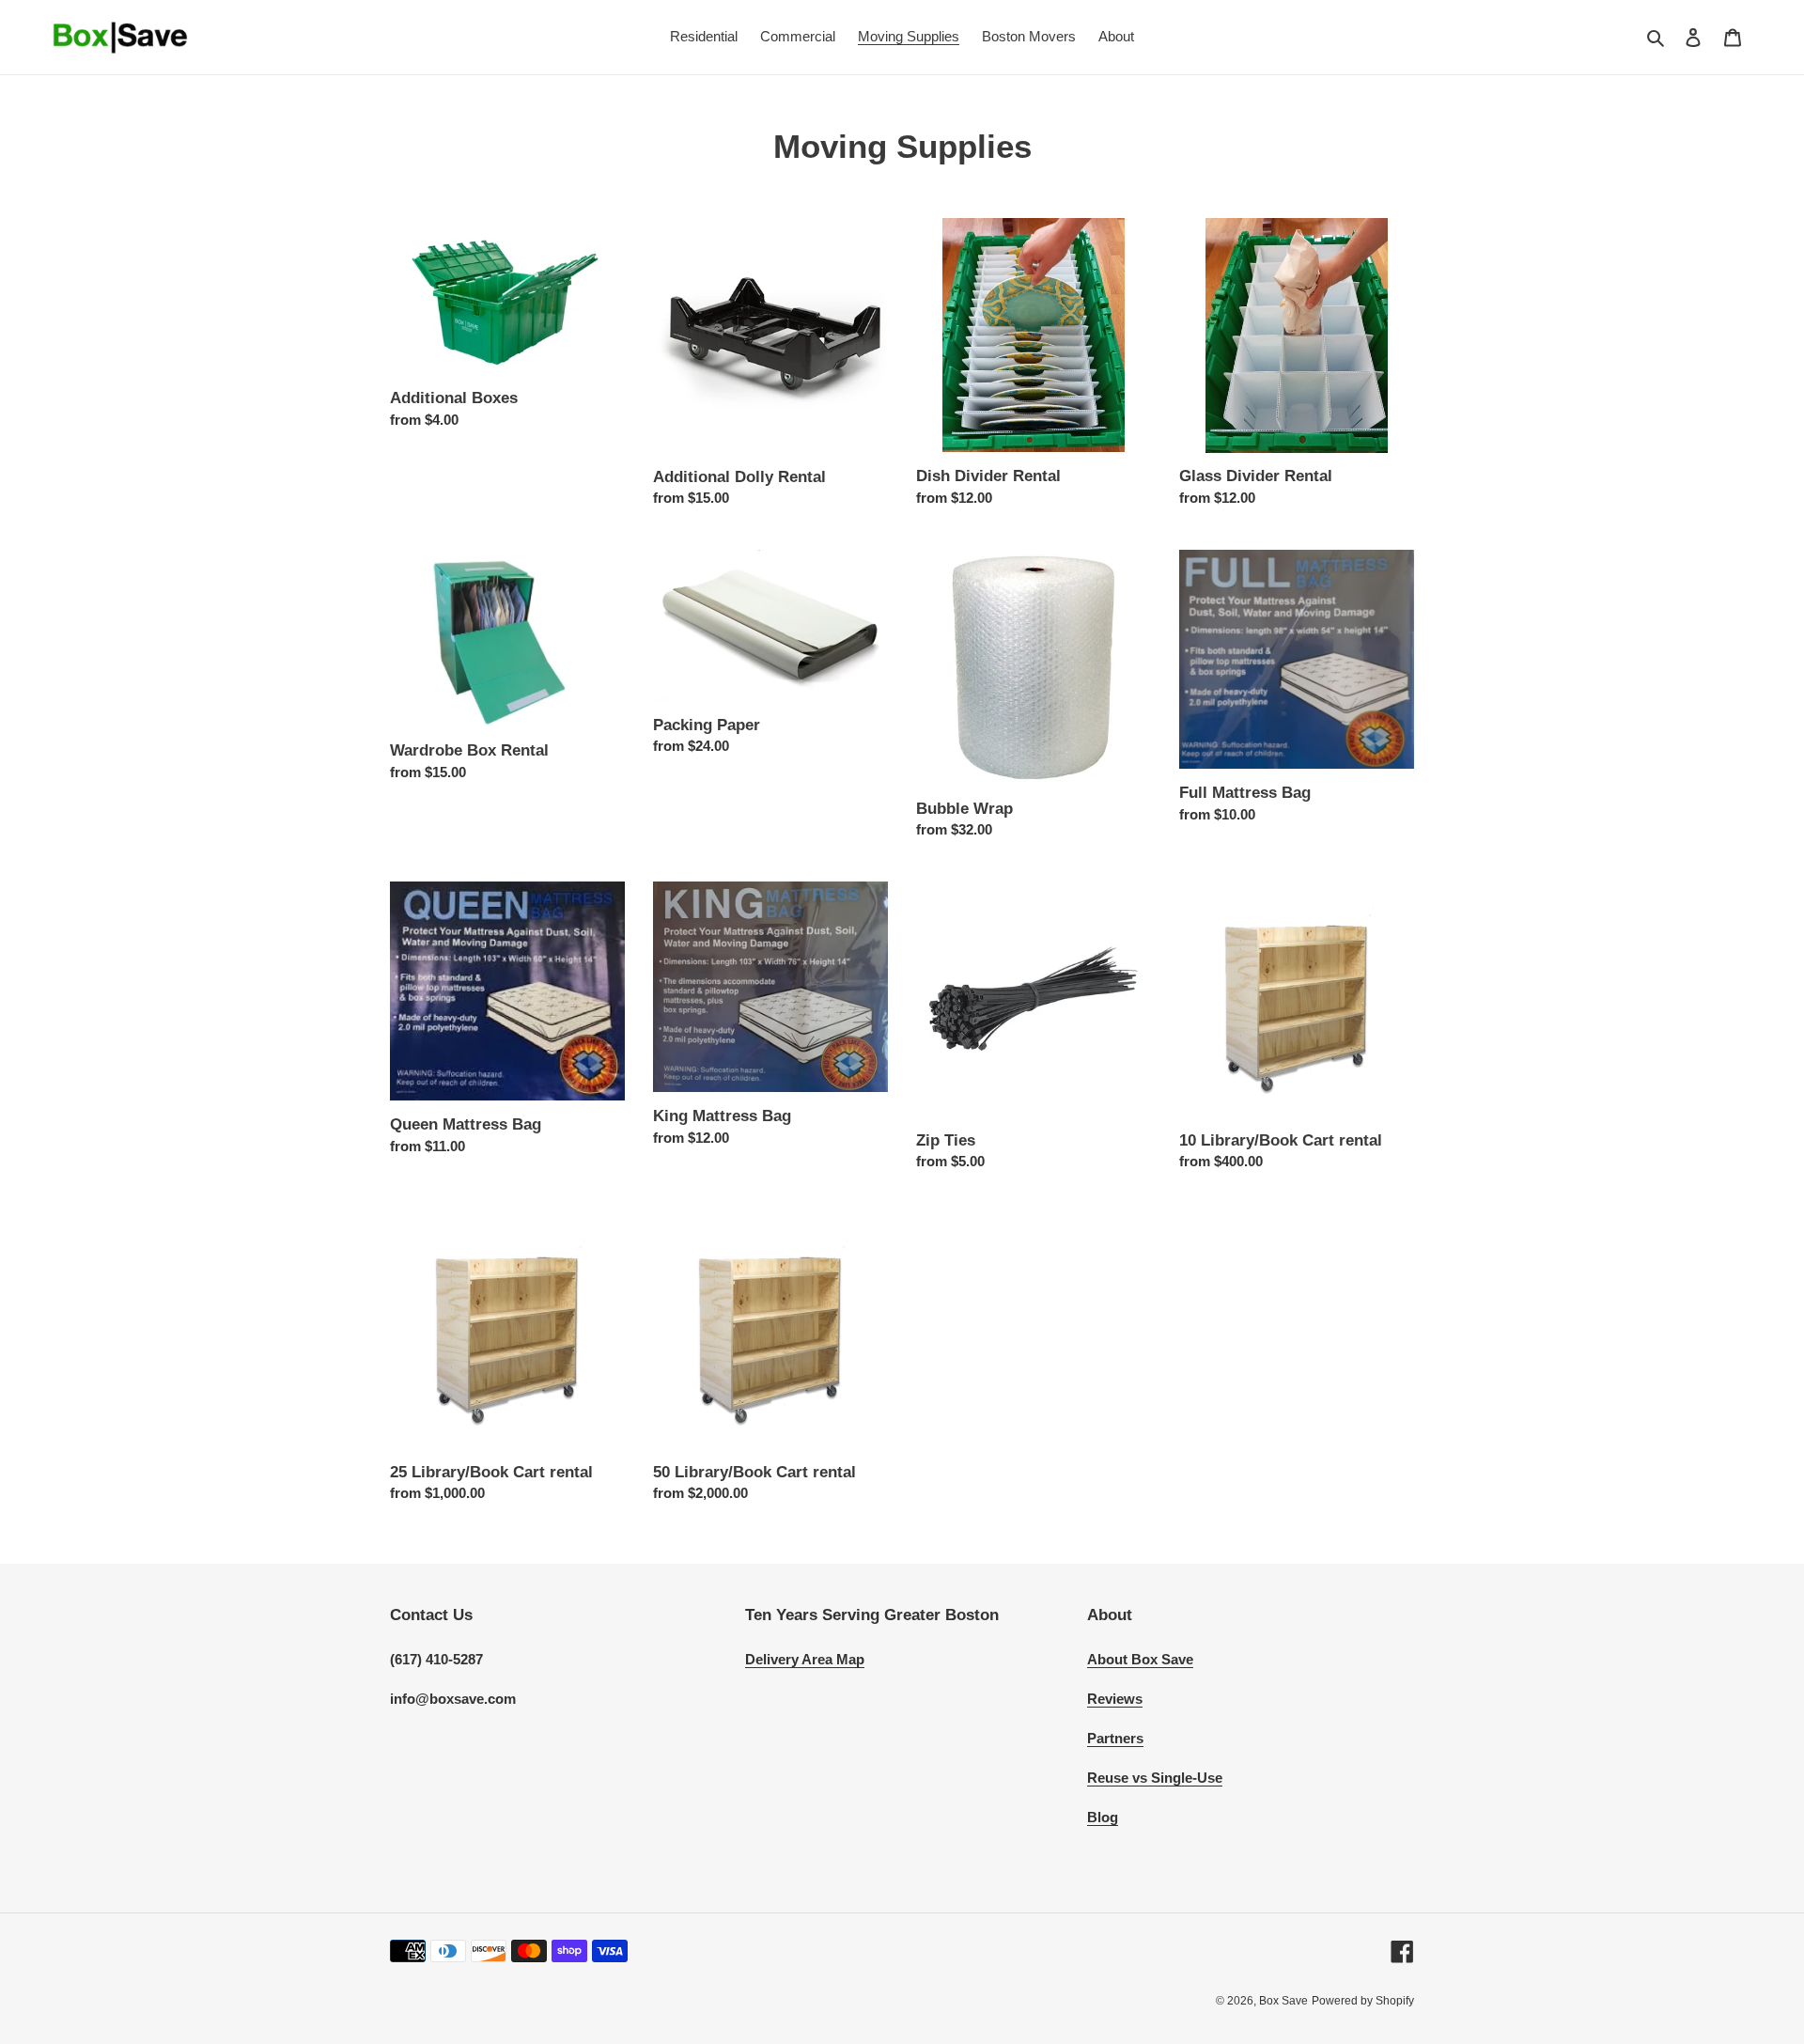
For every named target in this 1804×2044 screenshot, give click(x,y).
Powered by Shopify (1363, 2001)
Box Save (1283, 2001)
